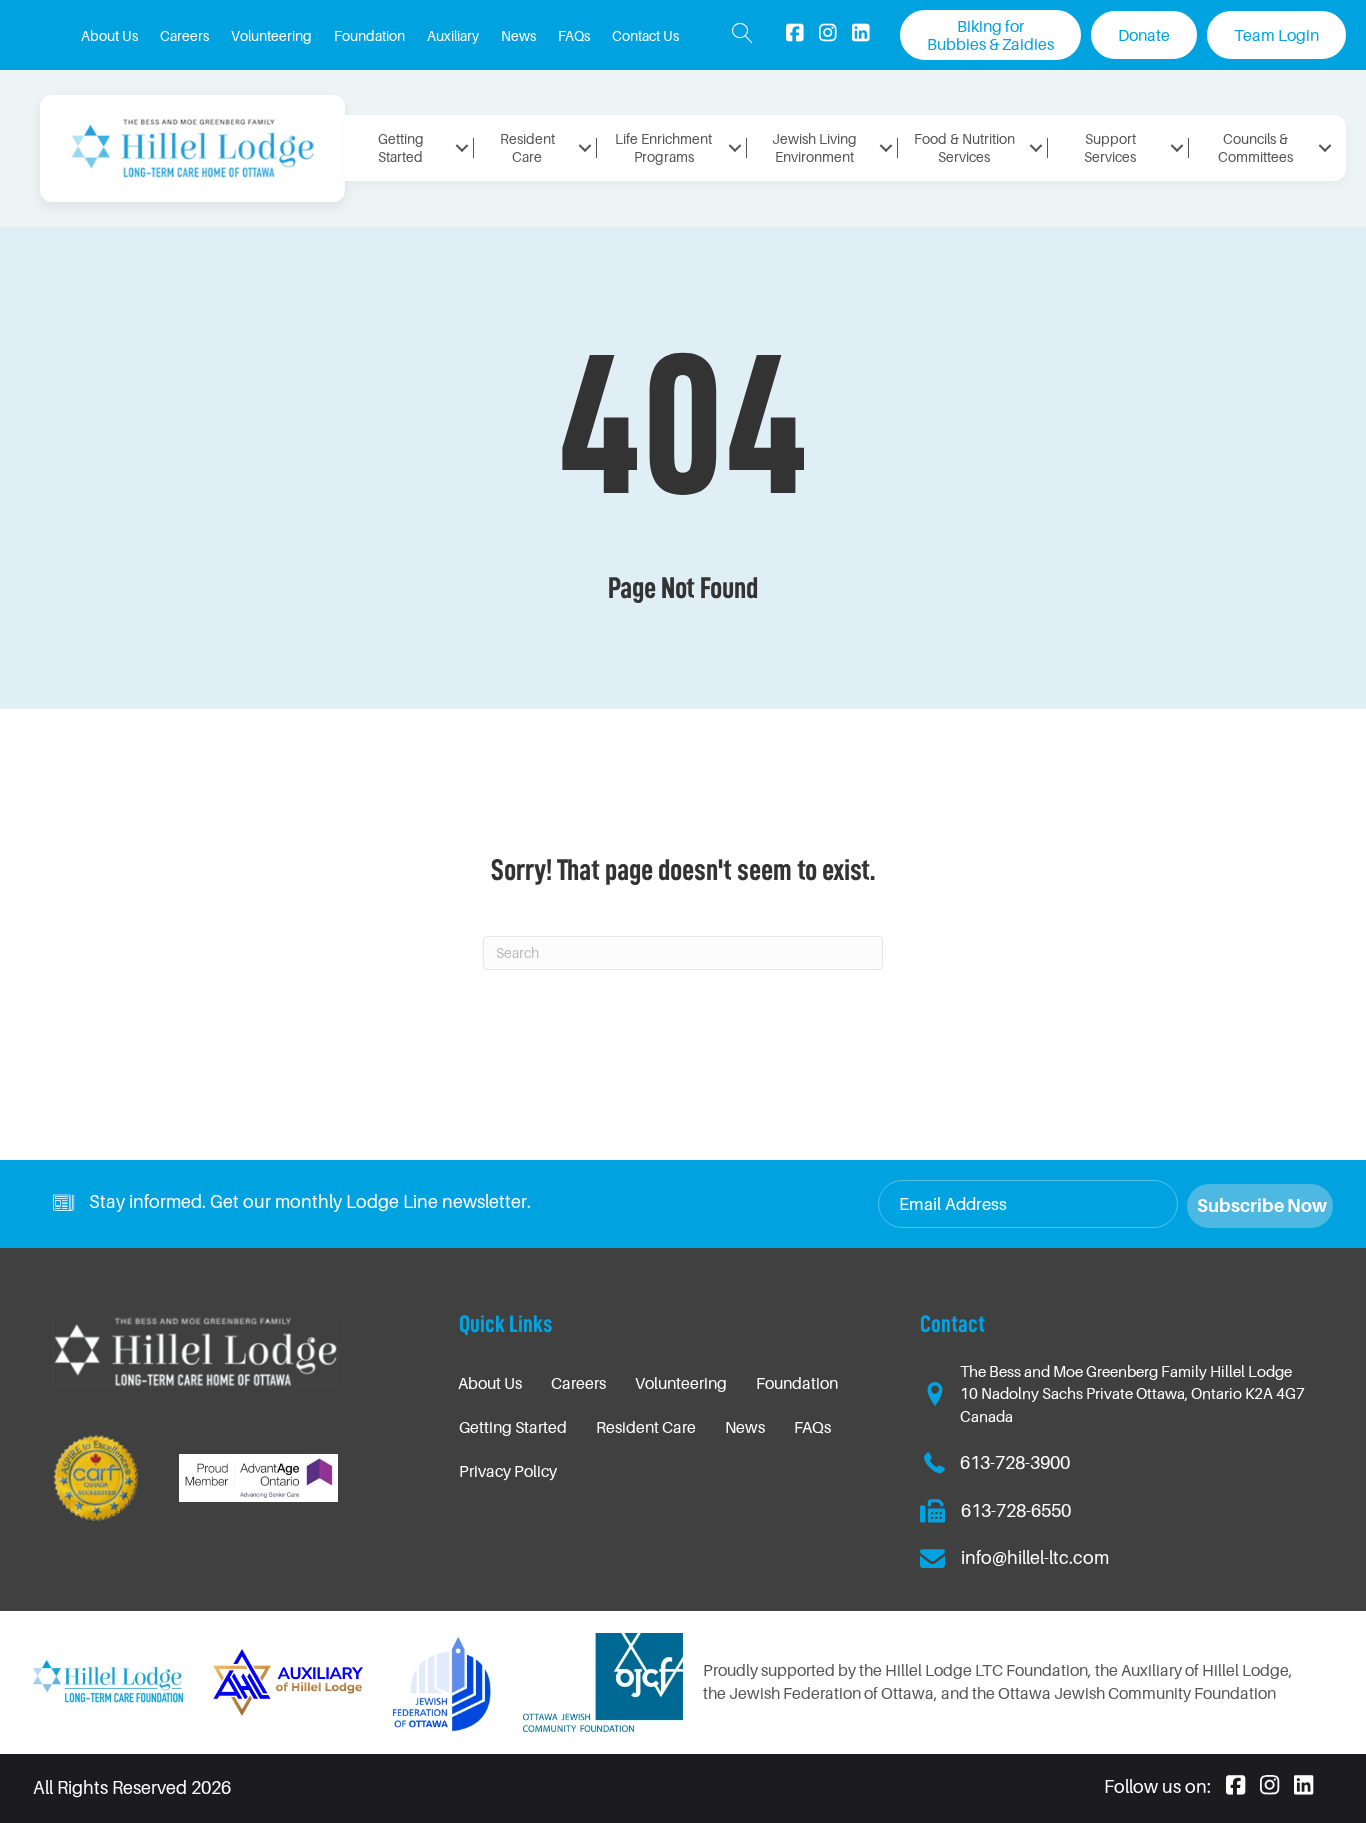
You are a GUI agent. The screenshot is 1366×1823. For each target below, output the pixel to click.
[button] (742, 35)
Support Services (1110, 147)
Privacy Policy (508, 1471)
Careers (578, 1383)
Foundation (797, 1383)
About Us (490, 1383)
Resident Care (646, 1427)
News (745, 1427)
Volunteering (681, 1383)
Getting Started (513, 1427)
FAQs (812, 1427)
